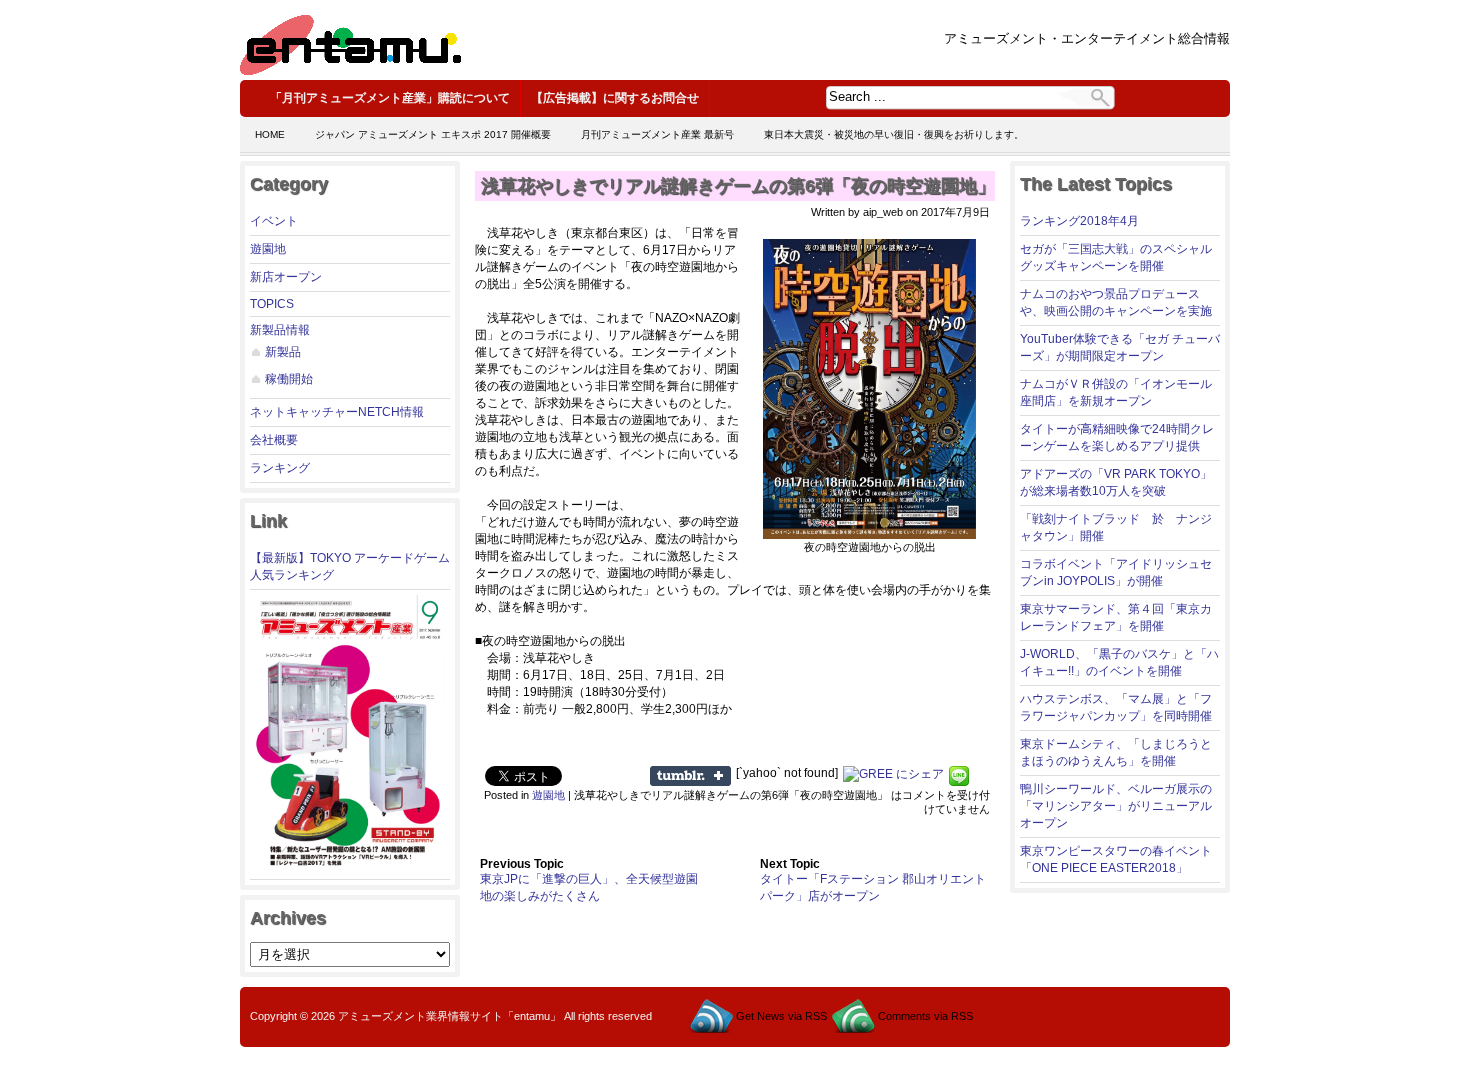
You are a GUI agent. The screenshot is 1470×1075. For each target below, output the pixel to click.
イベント (274, 221)
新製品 (283, 352)
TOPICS (272, 304)
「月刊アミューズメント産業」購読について (390, 98)
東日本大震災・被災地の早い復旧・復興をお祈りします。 (894, 134)
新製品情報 (280, 330)
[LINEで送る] (959, 773)
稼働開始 (289, 379)
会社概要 (274, 440)
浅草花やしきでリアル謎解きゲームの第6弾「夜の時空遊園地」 (738, 186)
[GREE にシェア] (893, 773)
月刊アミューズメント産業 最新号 (657, 134)
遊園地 (268, 249)
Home (270, 134)
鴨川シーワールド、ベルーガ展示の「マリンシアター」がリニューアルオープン (1116, 806)
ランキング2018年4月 (1079, 221)
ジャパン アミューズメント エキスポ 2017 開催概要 (433, 134)
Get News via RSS (781, 1016)
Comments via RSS (925, 1016)
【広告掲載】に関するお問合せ (615, 98)
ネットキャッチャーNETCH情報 (337, 412)
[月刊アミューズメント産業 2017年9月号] (347, 867)
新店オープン (286, 277)
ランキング (280, 468)
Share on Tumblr (690, 776)
